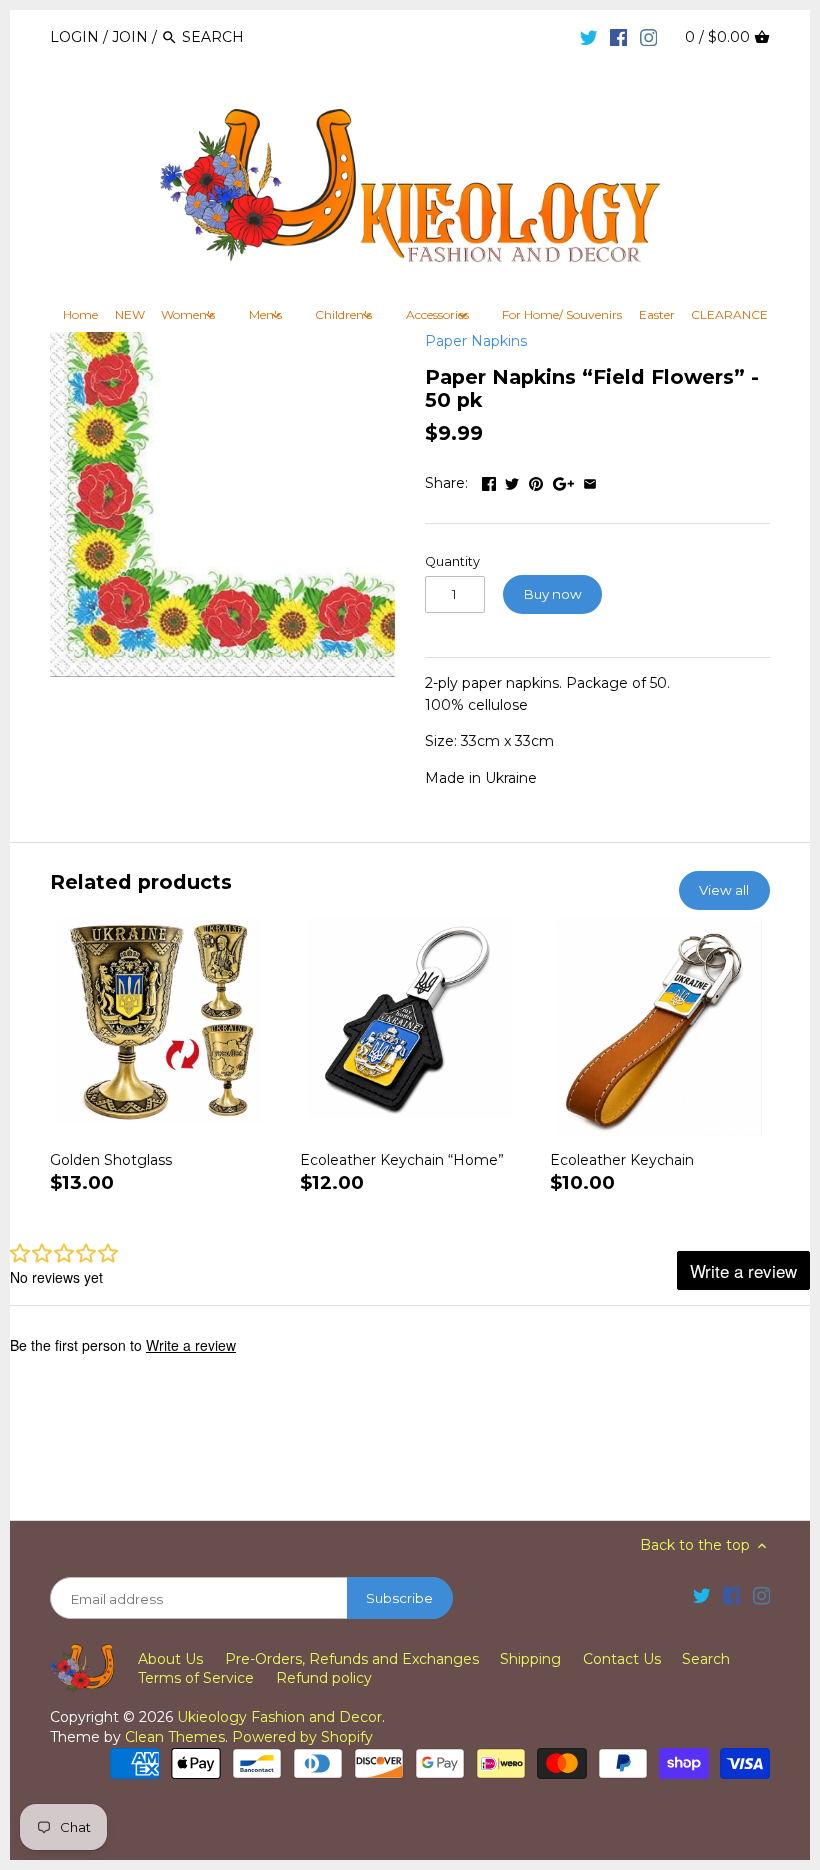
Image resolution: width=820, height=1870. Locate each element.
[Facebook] (619, 36)
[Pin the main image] (536, 481)
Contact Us (622, 1659)
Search (706, 1659)
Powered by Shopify (302, 1737)
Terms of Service (196, 1678)
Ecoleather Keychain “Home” (402, 1160)
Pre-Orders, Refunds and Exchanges (352, 1659)
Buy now (553, 594)
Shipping (530, 1659)
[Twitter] (589, 36)
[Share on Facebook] (489, 481)
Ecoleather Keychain (622, 1160)
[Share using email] (590, 481)
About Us (170, 1659)
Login (74, 37)
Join (130, 37)
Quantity (452, 561)
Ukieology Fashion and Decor (279, 1717)
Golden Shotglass (111, 1160)
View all (724, 890)
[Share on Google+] (563, 481)
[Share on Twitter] (512, 481)
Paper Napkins (476, 341)
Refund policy (324, 1678)
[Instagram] (649, 36)
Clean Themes (175, 1737)
